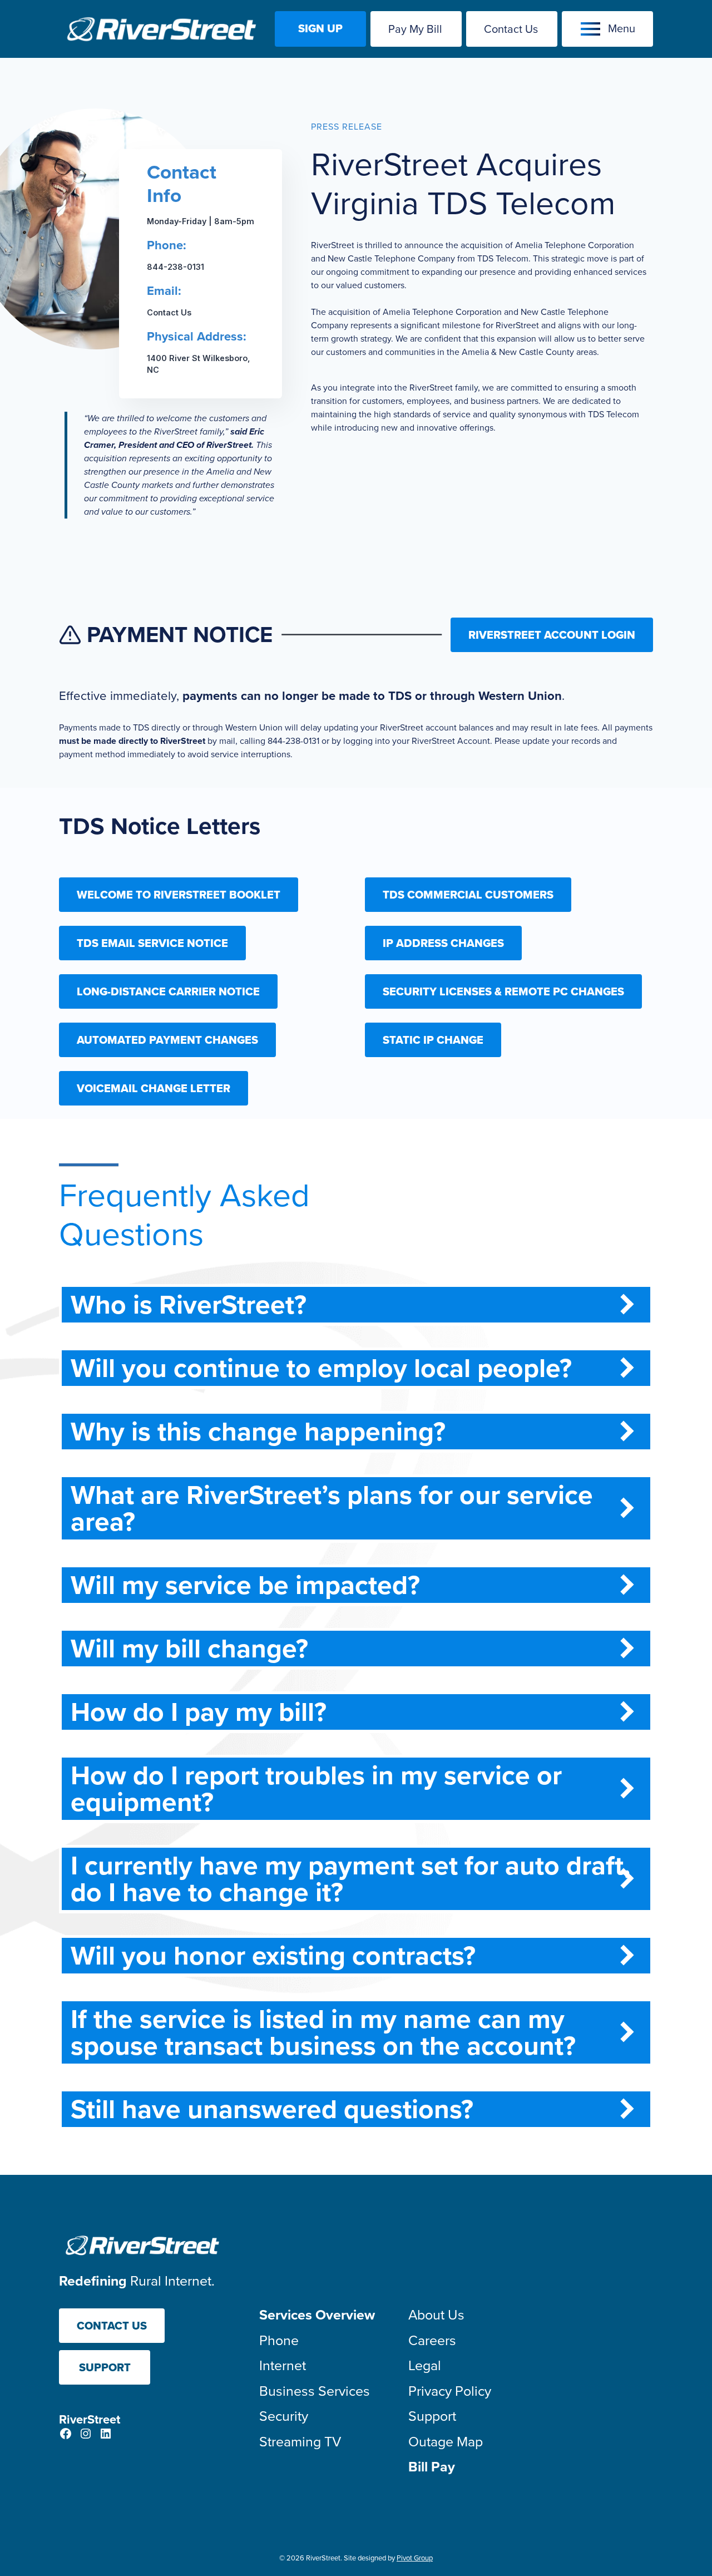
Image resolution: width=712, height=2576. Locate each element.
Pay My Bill (415, 29)
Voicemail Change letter (154, 1088)
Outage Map (446, 2442)
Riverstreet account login (552, 635)
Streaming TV (300, 2442)
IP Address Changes (443, 943)
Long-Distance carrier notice (168, 991)
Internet (283, 2365)
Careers (432, 2340)
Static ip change (433, 1040)
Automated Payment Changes (167, 1040)
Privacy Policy (450, 2391)
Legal (425, 2365)
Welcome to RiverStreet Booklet (179, 895)
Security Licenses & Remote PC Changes (503, 991)
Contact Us (511, 29)
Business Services (315, 2391)
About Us (436, 2315)
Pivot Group (415, 2558)
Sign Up (320, 28)
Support (105, 2367)
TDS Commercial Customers (468, 895)
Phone (279, 2340)
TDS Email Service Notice (152, 943)
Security (284, 2416)
